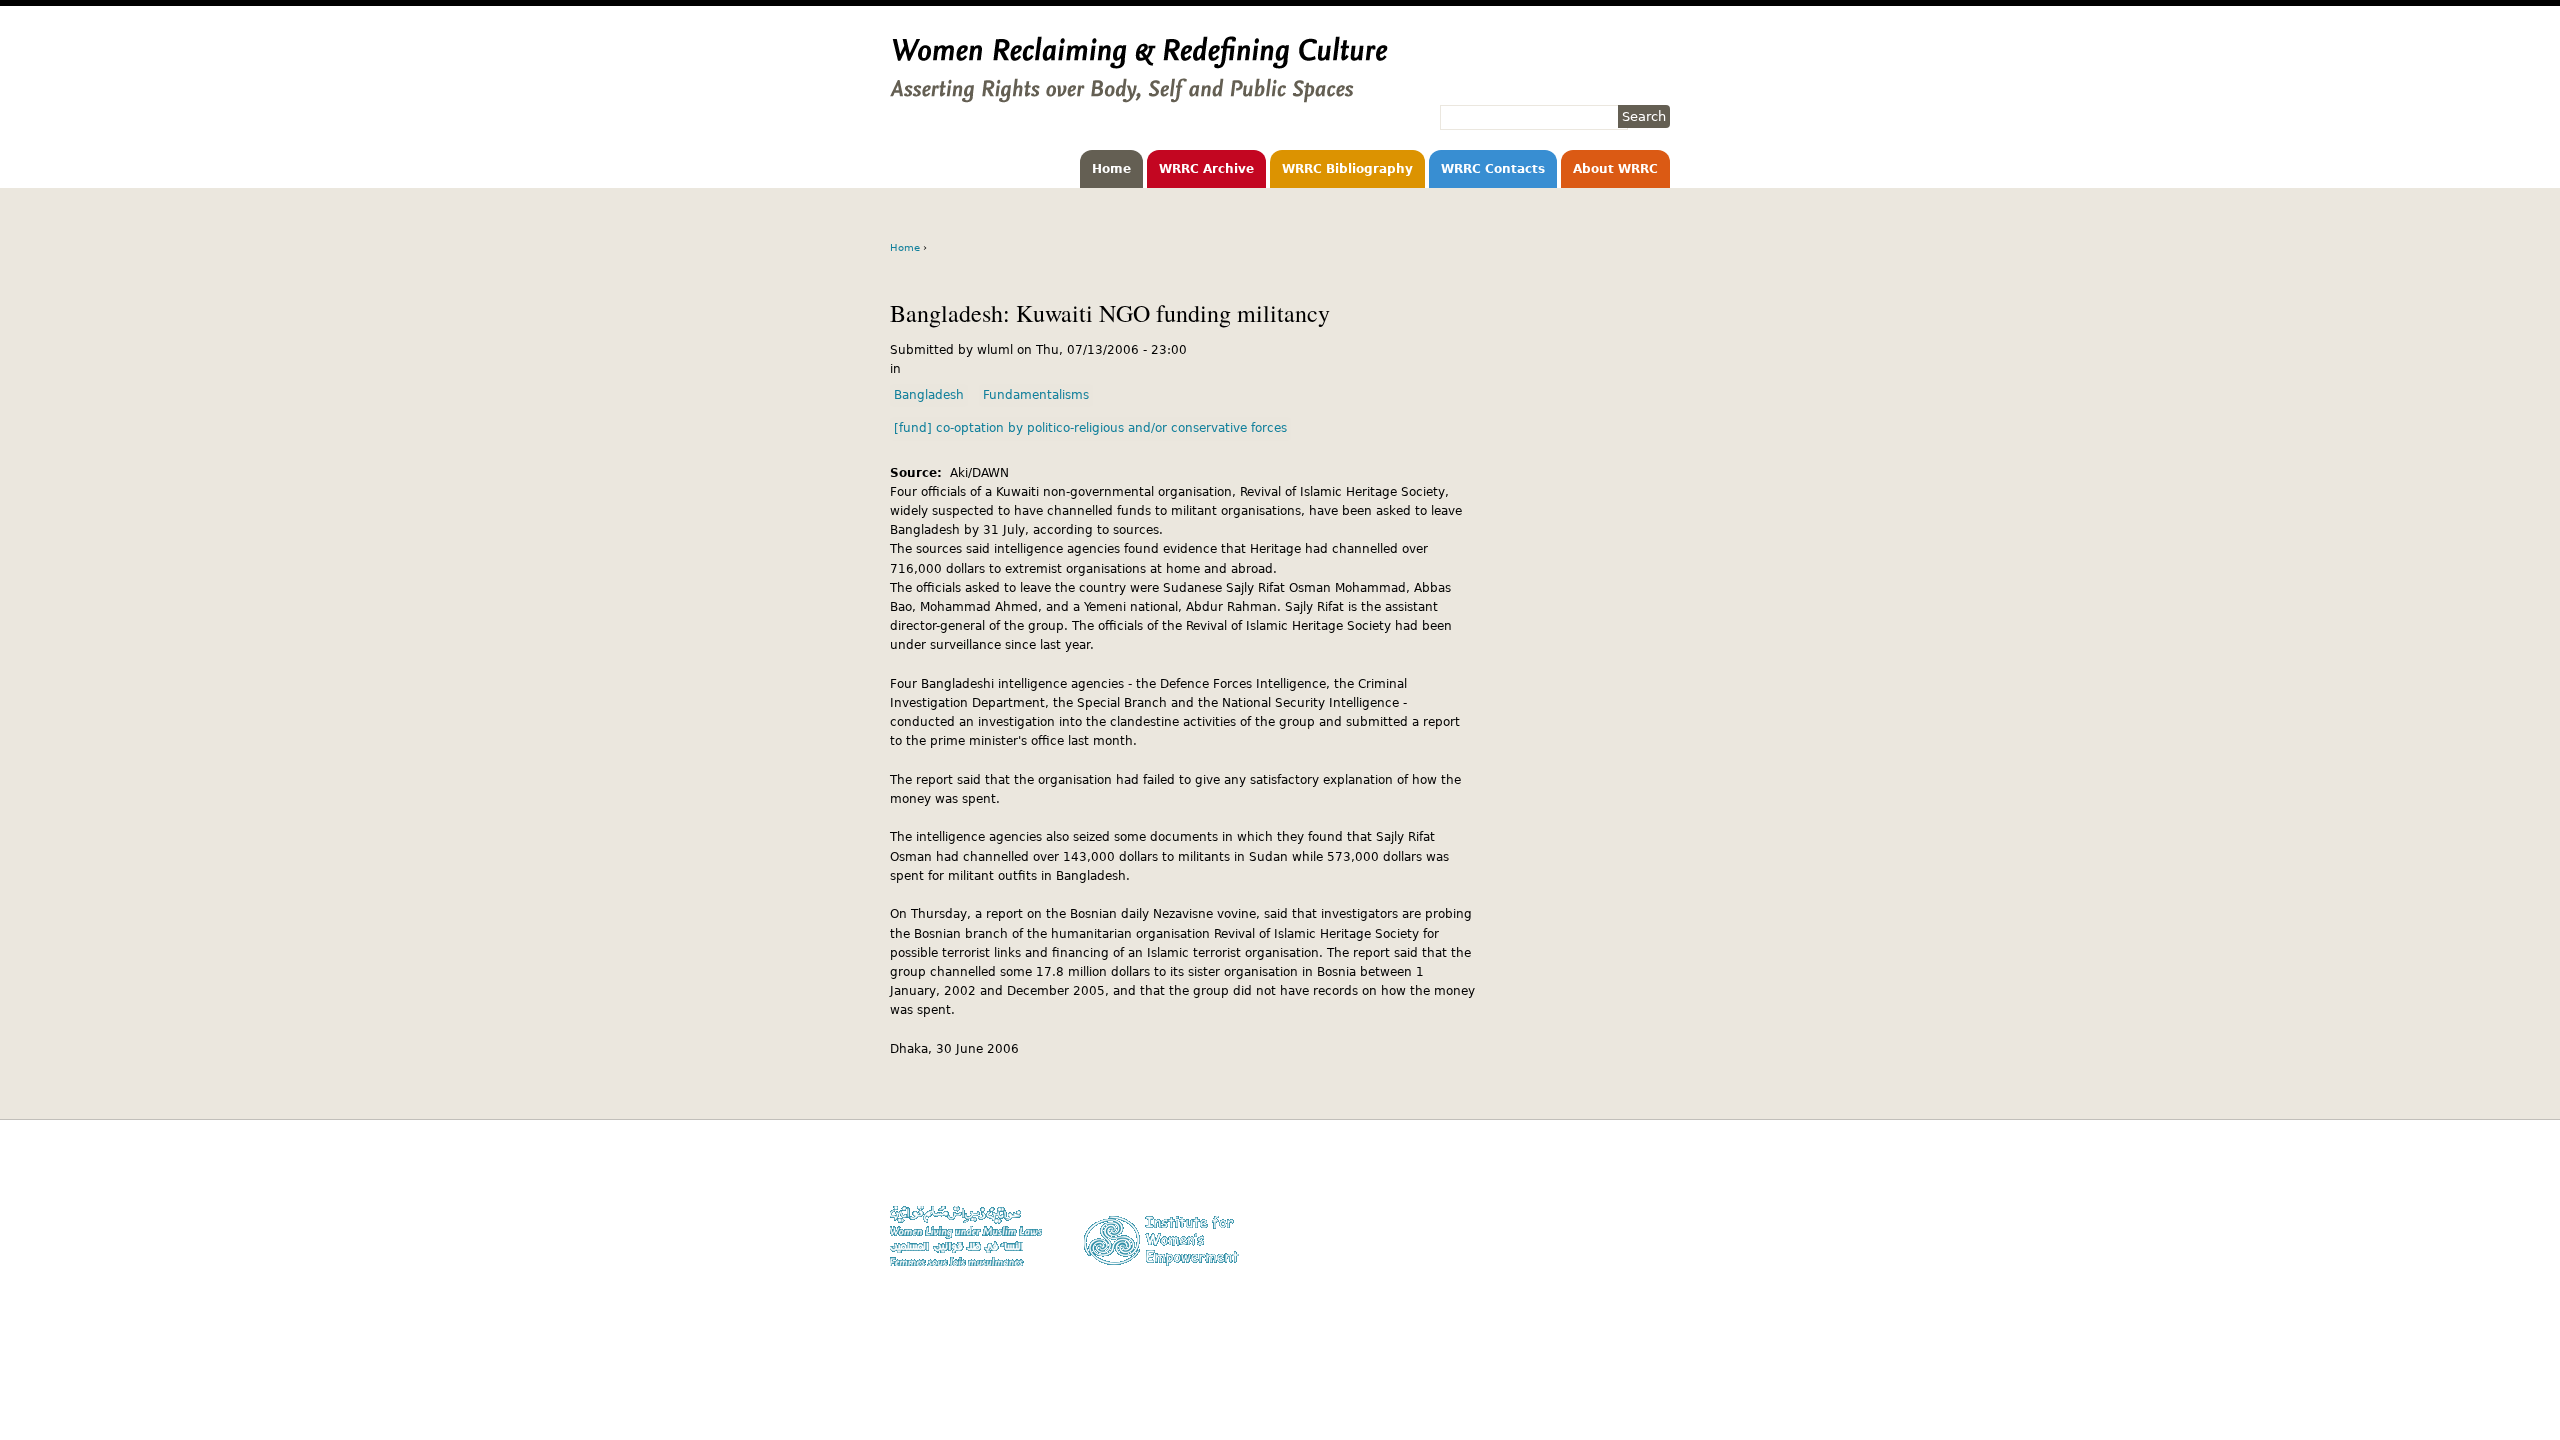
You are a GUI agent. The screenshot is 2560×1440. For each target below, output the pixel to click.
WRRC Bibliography (1347, 169)
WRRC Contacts (1493, 169)
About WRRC (1615, 169)
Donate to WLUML (1621, 1170)
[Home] (1139, 93)
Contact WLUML (1627, 1227)
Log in (1653, 1247)
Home (1111, 169)
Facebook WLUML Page (1606, 1266)
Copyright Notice (1623, 1189)
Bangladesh (929, 395)
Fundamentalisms (1036, 395)
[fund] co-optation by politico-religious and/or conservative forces (1090, 428)
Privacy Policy (1630, 1208)
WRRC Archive (1206, 169)
